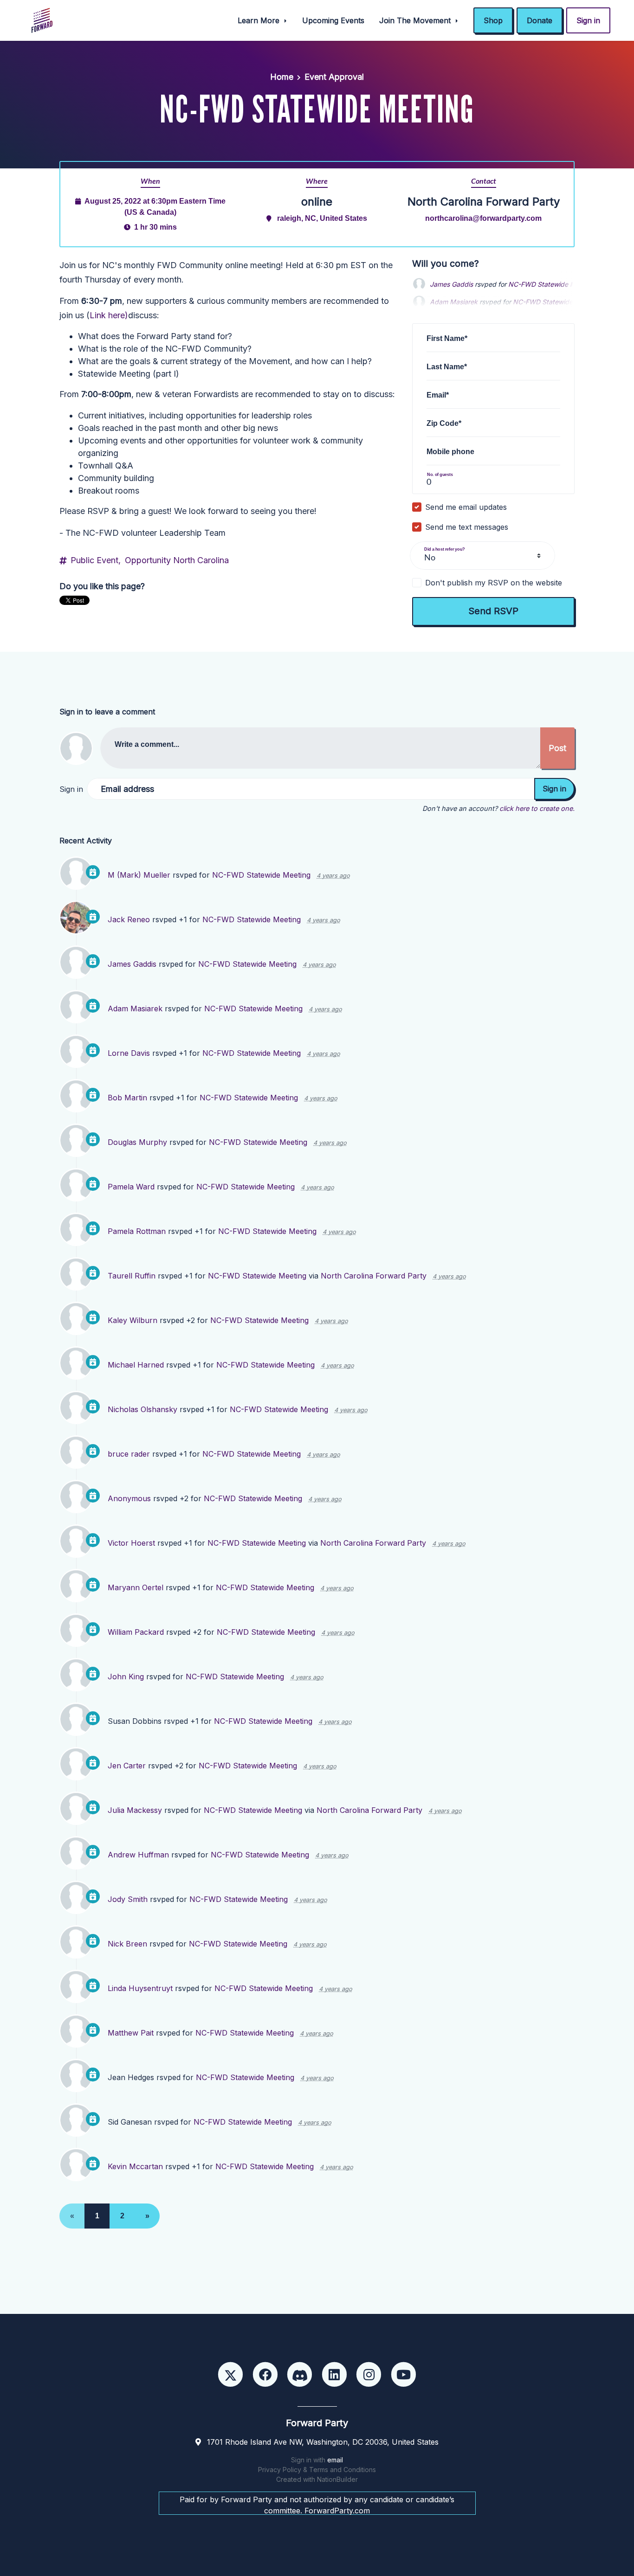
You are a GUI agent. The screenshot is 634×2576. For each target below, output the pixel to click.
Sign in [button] (588, 20)
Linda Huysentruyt (140, 1988)
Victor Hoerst (131, 1543)
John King (126, 1677)
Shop (493, 20)
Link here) (109, 315)
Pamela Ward (131, 1187)
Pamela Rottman (137, 1231)
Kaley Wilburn (133, 1320)
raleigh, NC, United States (322, 218)
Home (282, 77)
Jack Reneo (129, 919)
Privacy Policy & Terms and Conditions (317, 2470)
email (335, 2460)
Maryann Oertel (136, 1587)
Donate (540, 20)
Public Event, (96, 560)
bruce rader (129, 1454)
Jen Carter (127, 1766)
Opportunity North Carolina (177, 560)
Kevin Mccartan (135, 2166)
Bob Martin (127, 1098)
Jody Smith (128, 1899)
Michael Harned (136, 1365)
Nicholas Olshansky (142, 1409)
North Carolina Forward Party (374, 1276)
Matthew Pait (131, 2033)
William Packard (136, 1632)
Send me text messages (467, 527)
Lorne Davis (129, 1053)
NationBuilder (337, 2479)
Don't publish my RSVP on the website (494, 583)
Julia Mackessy (135, 1810)
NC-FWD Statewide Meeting (552, 284)
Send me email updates (466, 507)
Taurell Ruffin (132, 1276)
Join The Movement (416, 20)
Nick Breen (127, 1944)
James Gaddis (451, 284)
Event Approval (334, 77)
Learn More (260, 20)
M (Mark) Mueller (139, 875)
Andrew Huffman (138, 1855)
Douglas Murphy (137, 1142)
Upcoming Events (333, 20)
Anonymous (129, 1498)
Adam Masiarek (135, 1009)
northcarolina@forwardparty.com (483, 218)
